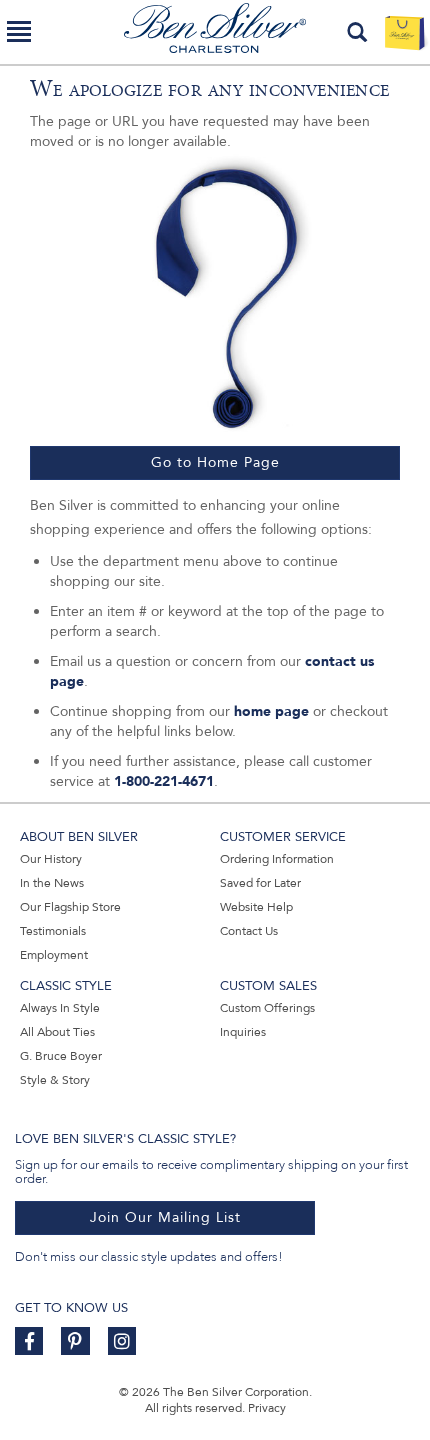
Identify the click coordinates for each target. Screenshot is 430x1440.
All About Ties (57, 1032)
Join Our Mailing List (165, 1217)
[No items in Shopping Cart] (404, 32)
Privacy (267, 1408)
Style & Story (55, 1080)
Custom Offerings (267, 1008)
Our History (51, 859)
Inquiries (243, 1032)
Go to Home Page (215, 462)
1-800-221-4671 (164, 781)
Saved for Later (260, 883)
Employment (54, 955)
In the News (52, 883)
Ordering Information (277, 859)
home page (271, 711)
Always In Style (60, 1008)
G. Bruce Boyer (61, 1056)
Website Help (256, 907)
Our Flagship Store (70, 907)
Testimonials (53, 931)
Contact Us (249, 931)
